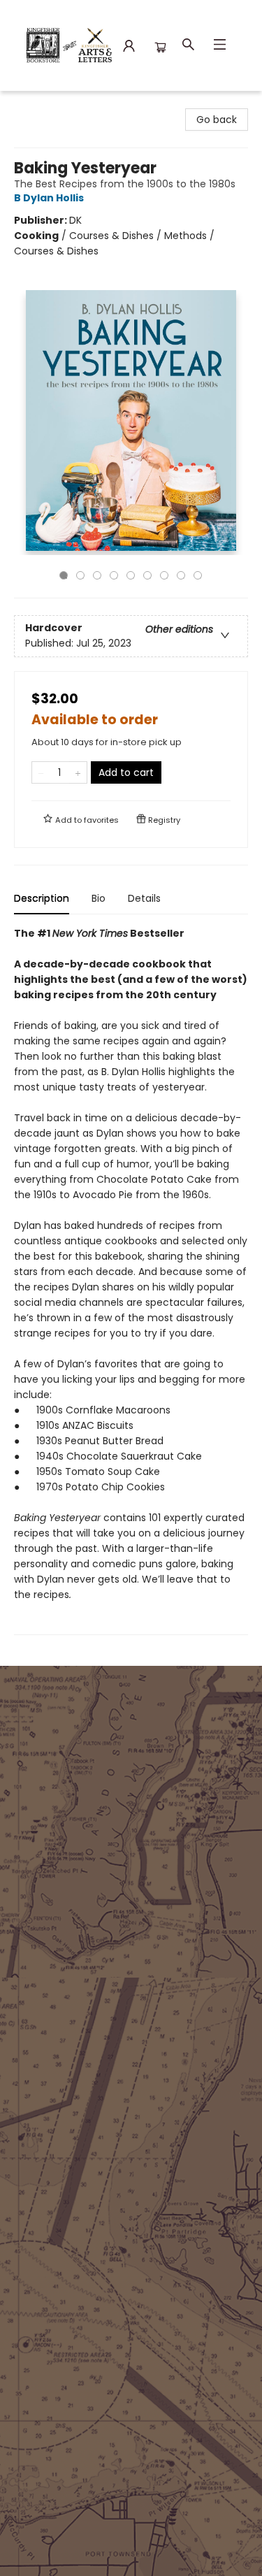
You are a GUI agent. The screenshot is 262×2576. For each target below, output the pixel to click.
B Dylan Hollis (49, 198)
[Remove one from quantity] (41, 772)
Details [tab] (144, 898)
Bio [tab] (99, 898)
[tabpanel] (131, 1280)
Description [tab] (42, 898)
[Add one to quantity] (78, 772)
